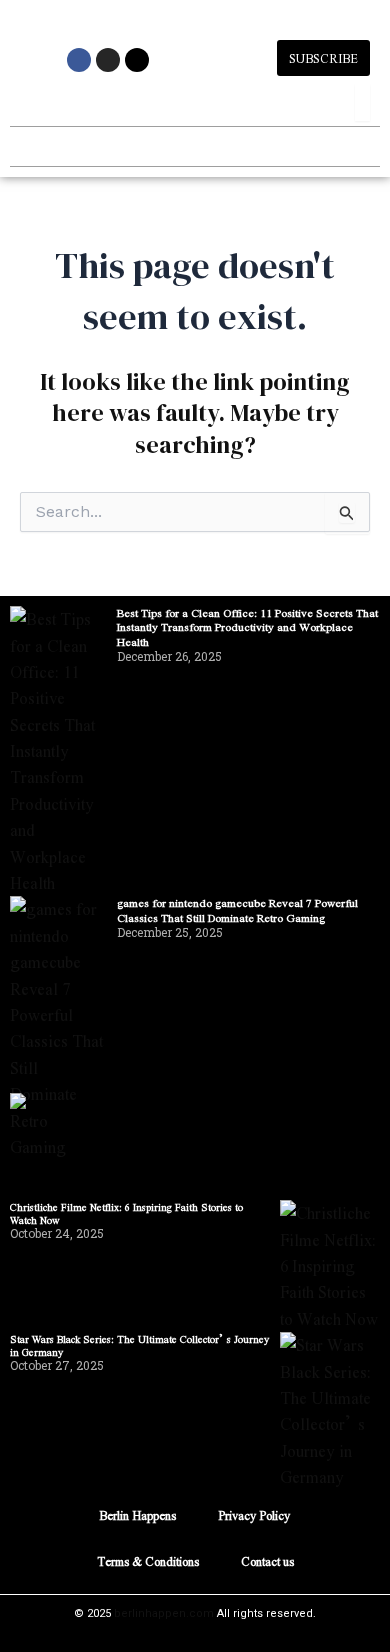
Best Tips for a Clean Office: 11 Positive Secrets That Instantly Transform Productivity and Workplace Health (247, 627)
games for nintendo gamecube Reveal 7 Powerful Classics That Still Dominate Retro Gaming (237, 909)
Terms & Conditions (148, 1561)
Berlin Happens (137, 1515)
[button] (26, 146)
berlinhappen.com (164, 1613)
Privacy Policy (254, 1515)
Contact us (267, 1561)
